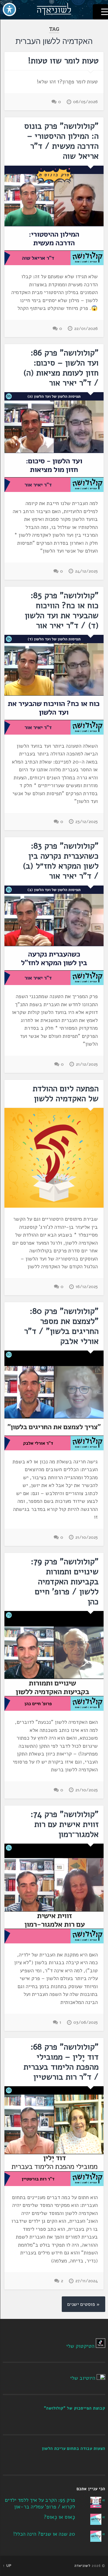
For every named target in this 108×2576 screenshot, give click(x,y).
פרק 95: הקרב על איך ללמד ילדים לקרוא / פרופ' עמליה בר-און (40, 2504)
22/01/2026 (86, 329)
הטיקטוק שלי (80, 2346)
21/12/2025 (87, 1064)
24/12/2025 (86, 571)
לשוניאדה (83, 2566)
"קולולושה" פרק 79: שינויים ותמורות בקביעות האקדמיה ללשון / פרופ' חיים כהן (65, 1582)
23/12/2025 (87, 822)
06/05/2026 (85, 102)
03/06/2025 (86, 2022)
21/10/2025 (87, 1537)
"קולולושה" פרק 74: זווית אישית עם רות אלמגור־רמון (65, 1824)
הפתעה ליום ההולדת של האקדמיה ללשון (66, 1094)
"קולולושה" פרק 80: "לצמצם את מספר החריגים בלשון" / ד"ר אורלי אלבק (61, 1326)
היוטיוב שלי (83, 2378)
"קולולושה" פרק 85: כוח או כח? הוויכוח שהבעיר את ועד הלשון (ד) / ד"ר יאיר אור (62, 611)
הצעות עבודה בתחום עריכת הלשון (74, 2448)
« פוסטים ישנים (83, 2304)
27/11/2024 (87, 2281)
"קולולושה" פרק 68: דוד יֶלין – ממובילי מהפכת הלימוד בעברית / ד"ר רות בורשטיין (61, 2062)
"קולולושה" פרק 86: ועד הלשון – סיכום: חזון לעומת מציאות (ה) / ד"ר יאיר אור (61, 368)
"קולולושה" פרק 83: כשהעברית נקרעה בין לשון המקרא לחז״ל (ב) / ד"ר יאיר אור (61, 861)
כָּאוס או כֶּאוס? (59, 2517)
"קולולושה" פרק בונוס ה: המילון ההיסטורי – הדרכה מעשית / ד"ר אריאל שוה (61, 141)
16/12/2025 (87, 1287)
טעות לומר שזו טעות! (63, 61)
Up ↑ (7, 2566)
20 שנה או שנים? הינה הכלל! (44, 2534)
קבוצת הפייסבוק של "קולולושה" (75, 2408)
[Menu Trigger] (100, 12)
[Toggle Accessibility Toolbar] (9, 9)
